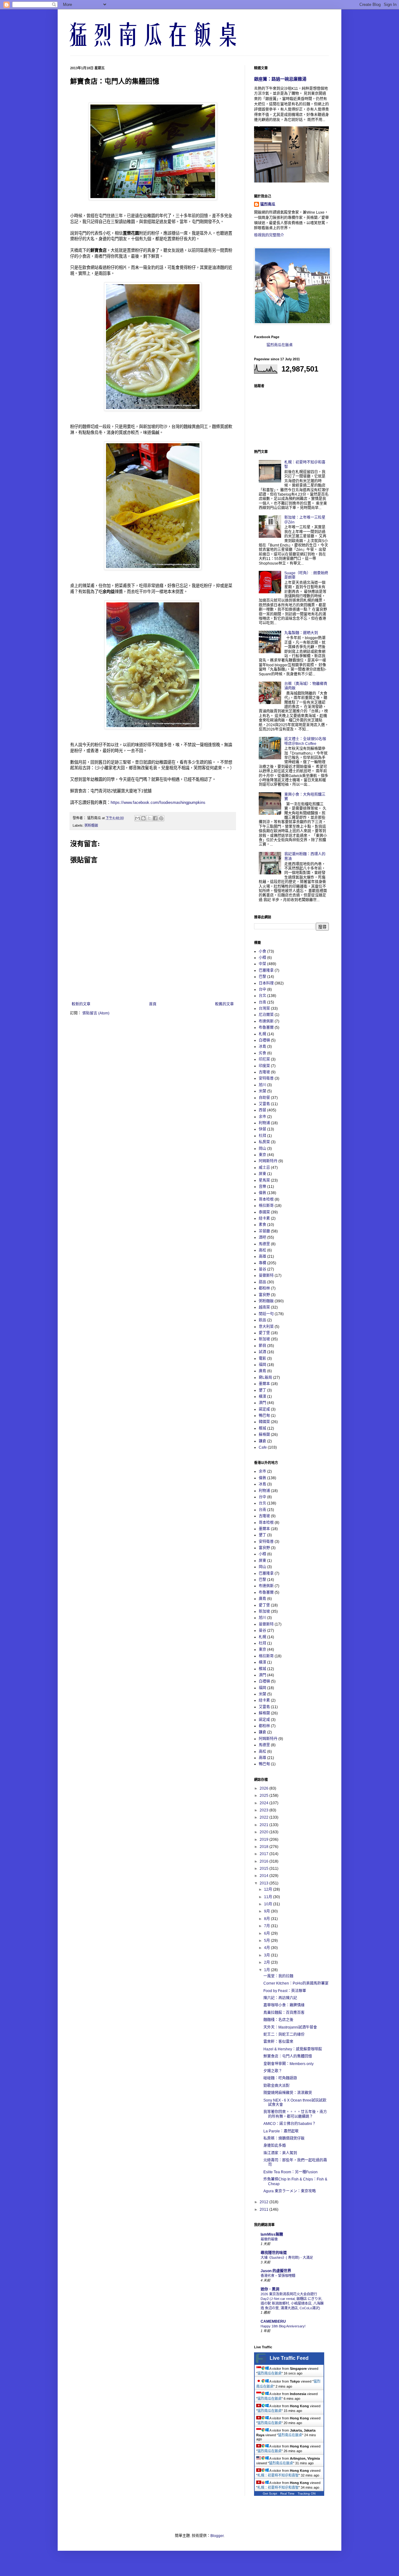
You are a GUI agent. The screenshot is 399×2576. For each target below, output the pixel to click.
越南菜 (264, 1307)
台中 (262, 989)
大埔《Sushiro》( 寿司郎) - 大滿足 (287, 2258)
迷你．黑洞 (270, 2289)
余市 (262, 1117)
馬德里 (264, 1244)
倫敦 (262, 1193)
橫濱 (262, 1397)
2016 (264, 1861)
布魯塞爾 (266, 1028)
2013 (264, 1883)
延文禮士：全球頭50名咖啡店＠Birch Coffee (305, 741)
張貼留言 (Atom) (96, 1013)
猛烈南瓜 (268, 204)
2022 (264, 1817)
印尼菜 (264, 1059)
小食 (262, 951)
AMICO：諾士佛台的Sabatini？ (290, 2124)
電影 (262, 1358)
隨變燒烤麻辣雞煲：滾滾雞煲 (288, 2093)
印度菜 (264, 1066)
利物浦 (264, 1123)
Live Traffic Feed (289, 2358)
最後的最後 (269, 2239)
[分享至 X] (149, 818)
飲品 (262, 1320)
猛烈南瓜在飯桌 (280, 345)
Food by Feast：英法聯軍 (285, 1991)
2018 (264, 1847)
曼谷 (262, 1269)
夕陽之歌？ (273, 2071)
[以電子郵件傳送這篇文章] (137, 818)
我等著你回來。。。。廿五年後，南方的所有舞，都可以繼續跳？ (295, 2114)
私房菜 (264, 1142)
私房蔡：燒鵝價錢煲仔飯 (284, 2138)
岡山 (262, 1149)
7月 (267, 1926)
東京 (262, 1155)
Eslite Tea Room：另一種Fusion (291, 2172)
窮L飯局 (265, 1378)
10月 (269, 1904)
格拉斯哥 (266, 1206)
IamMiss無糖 (272, 2234)
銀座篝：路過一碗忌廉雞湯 (280, 79)
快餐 (262, 1129)
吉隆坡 (264, 1072)
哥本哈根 (266, 1199)
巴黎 (262, 977)
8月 (267, 1919)
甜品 (262, 1282)
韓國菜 (264, 1422)
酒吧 (262, 1237)
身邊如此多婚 (275, 2146)
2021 (264, 1825)
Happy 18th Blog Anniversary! (283, 2326)
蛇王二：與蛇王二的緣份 (284, 2034)
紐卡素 (264, 1218)
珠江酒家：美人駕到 (280, 2153)
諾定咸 (264, 1409)
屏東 (262, 1174)
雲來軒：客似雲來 (278, 2042)
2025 (264, 1796)
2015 (264, 1869)
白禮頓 (264, 1040)
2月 (267, 1962)
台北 (262, 996)
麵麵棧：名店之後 (278, 2020)
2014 (264, 1876)
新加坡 (264, 1339)
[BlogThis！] (143, 818)
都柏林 (264, 1288)
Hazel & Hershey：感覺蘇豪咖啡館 (293, 2049)
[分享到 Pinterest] (161, 818)
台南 (262, 1002)
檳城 (262, 1428)
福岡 (262, 1365)
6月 (267, 1933)
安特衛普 (266, 1078)
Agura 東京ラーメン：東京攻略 (290, 2191)
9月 (267, 1911)
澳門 (262, 1403)
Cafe (263, 1447)
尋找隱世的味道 (274, 2253)
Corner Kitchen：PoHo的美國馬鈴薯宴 (296, 1983)
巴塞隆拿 (266, 970)
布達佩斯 (266, 1021)
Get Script (270, 2493)
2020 (264, 1832)
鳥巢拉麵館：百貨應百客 (284, 2013)
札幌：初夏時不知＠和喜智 (278, 2475)
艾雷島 (264, 1104)
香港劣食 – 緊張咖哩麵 (278, 2276)
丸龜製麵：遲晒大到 (301, 633)
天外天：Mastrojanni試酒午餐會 (290, 2027)
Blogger (217, 2536)
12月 (269, 1889)
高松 (262, 1250)
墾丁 (262, 1390)
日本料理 (266, 983)
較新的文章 (81, 1004)
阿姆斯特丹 (268, 1161)
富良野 (264, 1295)
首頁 (153, 1004)
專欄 (262, 1263)
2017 (264, 1854)
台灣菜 (264, 1009)
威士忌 (264, 1168)
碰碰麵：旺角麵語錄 (280, 2078)
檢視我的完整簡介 (269, 235)
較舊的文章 (224, 1004)
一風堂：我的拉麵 (278, 1976)
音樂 (262, 1187)
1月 (267, 1970)
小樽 (262, 958)
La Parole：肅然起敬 (281, 2131)
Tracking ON (307, 2493)
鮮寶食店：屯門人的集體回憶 (288, 2056)
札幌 (262, 1034)
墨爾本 (264, 1384)
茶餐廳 (264, 1231)
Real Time (287, 2493)
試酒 (262, 1352)
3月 (267, 1955)
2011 (264, 2209)
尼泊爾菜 (266, 1015)
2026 (264, 1788)
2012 (264, 2202)
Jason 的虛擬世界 (276, 2271)
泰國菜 (264, 1212)
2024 (264, 1803)
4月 (267, 1948)
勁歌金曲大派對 (276, 2086)
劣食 (262, 1053)
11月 (269, 1897)
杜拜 (262, 1136)
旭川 (262, 1085)
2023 (264, 1810)
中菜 (262, 964)
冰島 (262, 1047)
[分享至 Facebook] (155, 818)
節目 (262, 1346)
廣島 (262, 1371)
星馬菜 (264, 1180)
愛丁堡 (264, 1333)
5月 (267, 1941)
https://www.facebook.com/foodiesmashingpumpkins (158, 802)
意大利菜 (266, 1327)
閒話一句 (266, 1314)
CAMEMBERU (273, 2321)
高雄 (262, 1256)
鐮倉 (262, 1441)
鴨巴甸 (264, 1416)
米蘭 (262, 1091)
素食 (262, 1225)
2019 (264, 1840)
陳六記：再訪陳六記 (280, 1998)
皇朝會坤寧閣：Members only (288, 2064)
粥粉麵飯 (91, 825)
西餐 (262, 1110)
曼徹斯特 (266, 1276)
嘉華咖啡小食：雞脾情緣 (284, 2005)
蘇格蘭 (264, 1435)
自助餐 (264, 1098)
